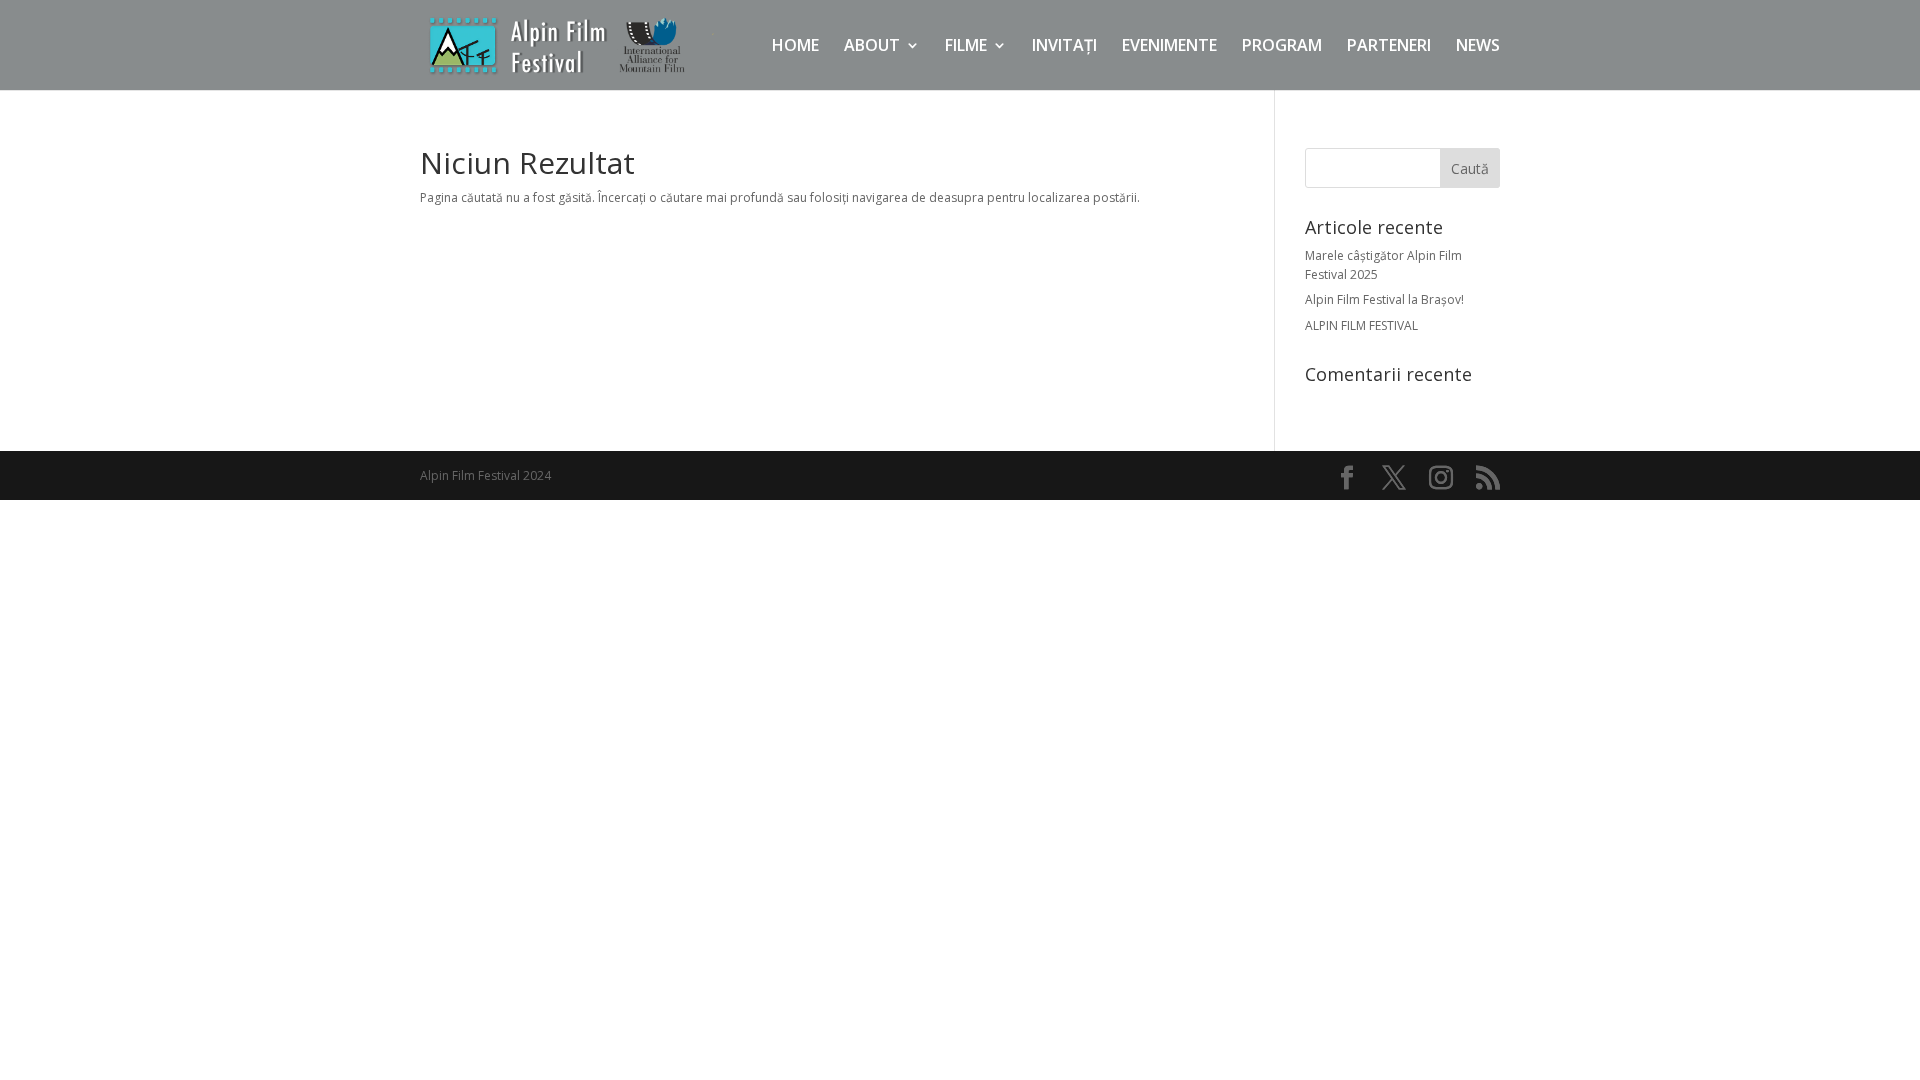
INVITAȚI (1064, 47)
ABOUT (872, 47)
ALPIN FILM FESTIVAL (1361, 325)
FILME (966, 47)
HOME (795, 47)
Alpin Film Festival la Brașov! (1384, 299)
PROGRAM (1282, 47)
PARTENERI (1389, 47)
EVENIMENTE (1169, 47)
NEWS (1478, 47)
